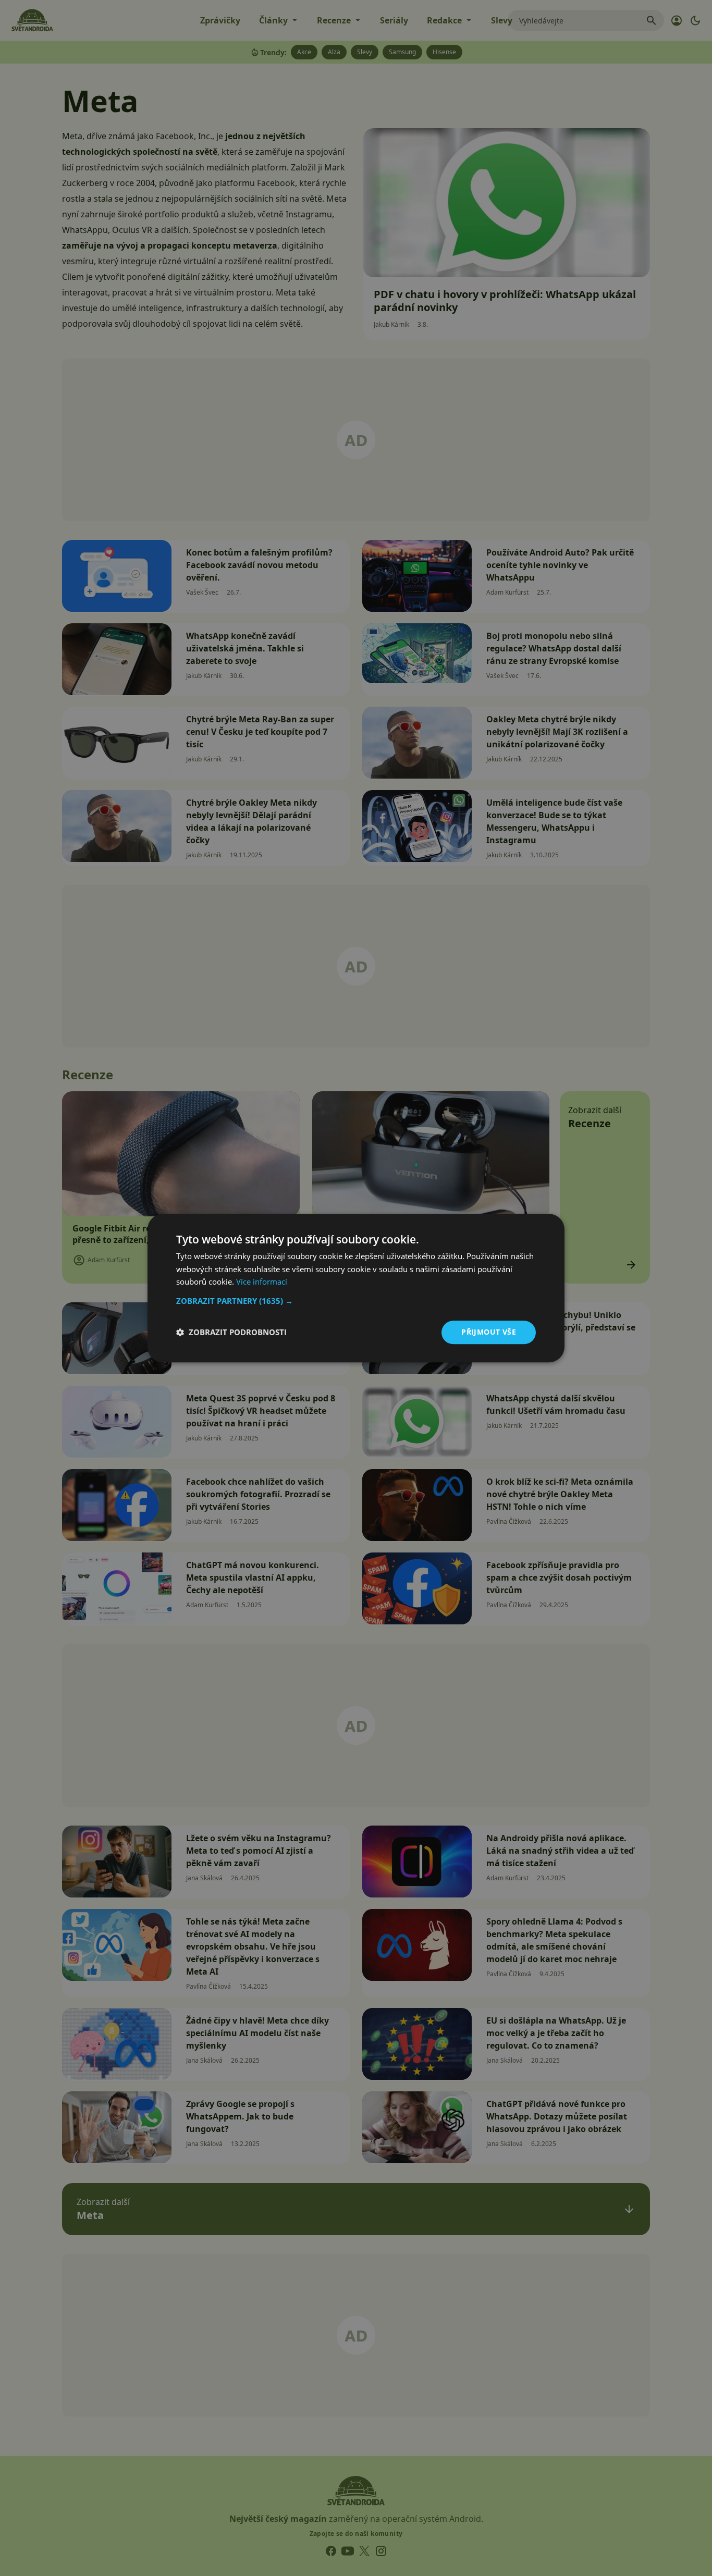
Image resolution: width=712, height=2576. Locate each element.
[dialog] (356, 1288)
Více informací (262, 1282)
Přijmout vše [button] (489, 1332)
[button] (356, 1301)
